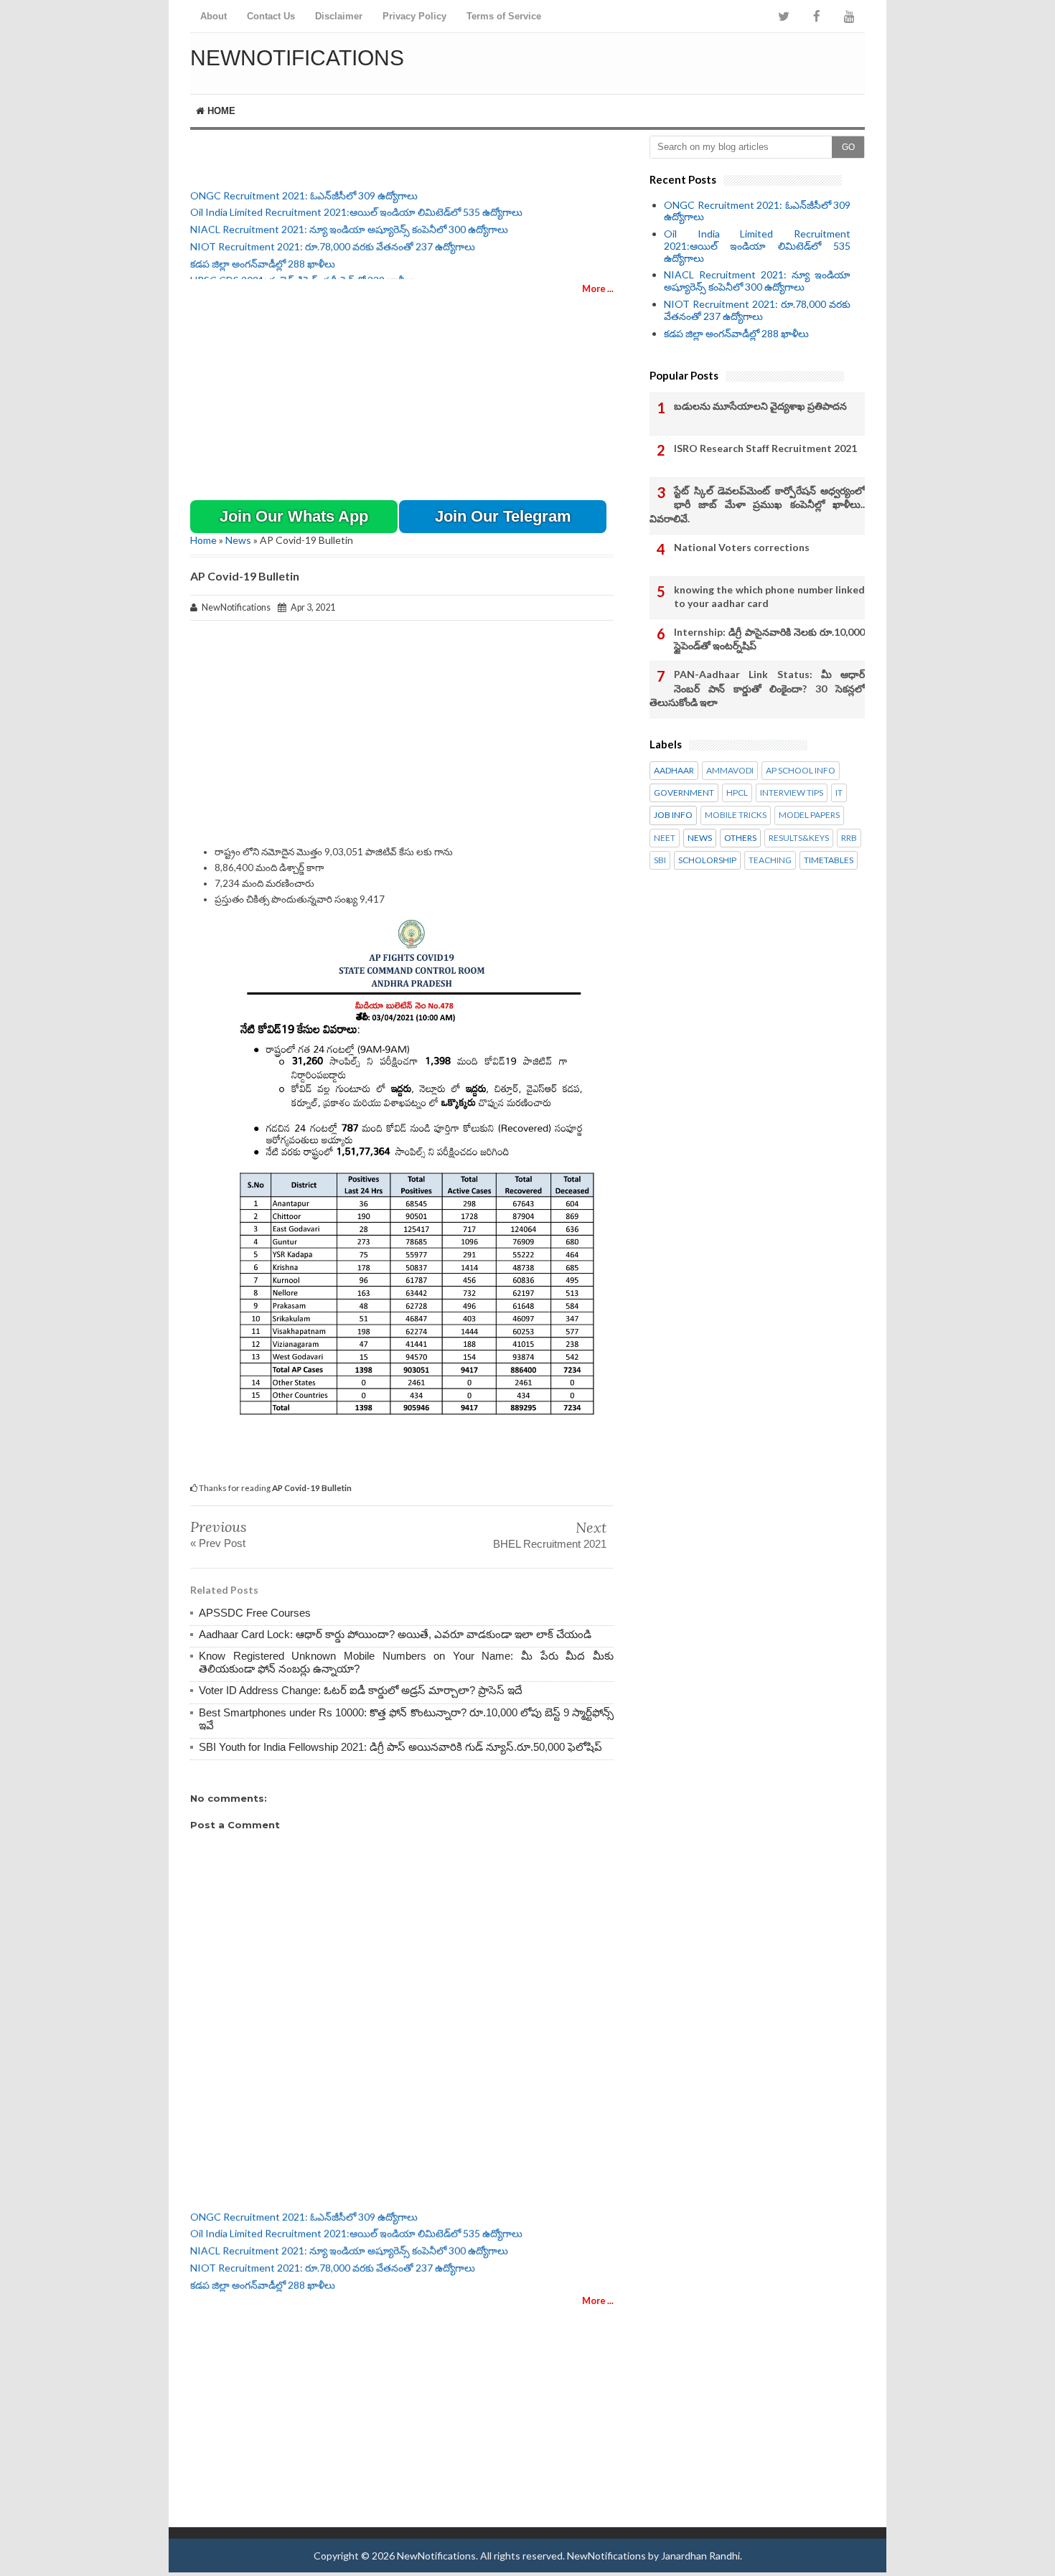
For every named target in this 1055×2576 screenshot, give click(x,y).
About (214, 16)
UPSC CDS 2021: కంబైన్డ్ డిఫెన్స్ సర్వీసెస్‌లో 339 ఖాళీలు (303, 272)
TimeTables (829, 860)
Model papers (809, 815)
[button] (294, 517)
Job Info (673, 815)
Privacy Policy (414, 16)
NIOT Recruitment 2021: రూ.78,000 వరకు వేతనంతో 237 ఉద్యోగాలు (333, 237)
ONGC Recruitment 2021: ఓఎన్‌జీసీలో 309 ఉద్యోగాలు (304, 186)
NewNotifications (297, 58)
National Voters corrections (742, 547)
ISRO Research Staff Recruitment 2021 (765, 448)
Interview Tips (792, 793)
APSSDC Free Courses (255, 1613)
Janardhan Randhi (700, 2556)
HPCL (737, 793)
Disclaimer (339, 16)
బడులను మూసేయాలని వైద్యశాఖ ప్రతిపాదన (760, 406)
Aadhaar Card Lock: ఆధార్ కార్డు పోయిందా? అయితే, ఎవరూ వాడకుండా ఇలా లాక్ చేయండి (395, 1634)
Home (220, 111)
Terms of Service (504, 16)
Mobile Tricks (736, 815)
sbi (660, 860)
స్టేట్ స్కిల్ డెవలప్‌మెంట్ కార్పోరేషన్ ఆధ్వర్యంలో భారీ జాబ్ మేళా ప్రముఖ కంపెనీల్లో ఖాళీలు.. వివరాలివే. (757, 504)
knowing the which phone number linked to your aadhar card (769, 597)
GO (848, 147)
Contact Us (271, 16)
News (238, 540)
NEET (665, 838)
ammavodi (730, 771)
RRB (849, 838)
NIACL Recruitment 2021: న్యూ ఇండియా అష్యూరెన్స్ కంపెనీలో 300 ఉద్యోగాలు (349, 220)
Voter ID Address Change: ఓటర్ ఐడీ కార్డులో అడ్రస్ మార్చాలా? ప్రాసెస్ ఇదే (361, 1690)
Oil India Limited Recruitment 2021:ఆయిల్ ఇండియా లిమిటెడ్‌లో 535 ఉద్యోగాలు (356, 203)
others (740, 838)
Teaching (770, 860)
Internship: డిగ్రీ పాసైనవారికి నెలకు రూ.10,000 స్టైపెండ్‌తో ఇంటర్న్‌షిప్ (769, 639)
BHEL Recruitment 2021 (550, 1544)
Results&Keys (799, 838)
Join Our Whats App (294, 516)
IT (839, 793)
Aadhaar (674, 771)
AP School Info (801, 771)
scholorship (707, 860)
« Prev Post (218, 1543)
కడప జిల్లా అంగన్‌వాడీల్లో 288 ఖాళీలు (263, 254)
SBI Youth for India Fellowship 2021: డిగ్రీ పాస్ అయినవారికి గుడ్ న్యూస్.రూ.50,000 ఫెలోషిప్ (400, 1747)
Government (684, 793)
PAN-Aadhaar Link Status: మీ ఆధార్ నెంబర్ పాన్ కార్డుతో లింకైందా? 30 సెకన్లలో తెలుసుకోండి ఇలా (757, 688)
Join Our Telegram (503, 516)
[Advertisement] (697, 61)
